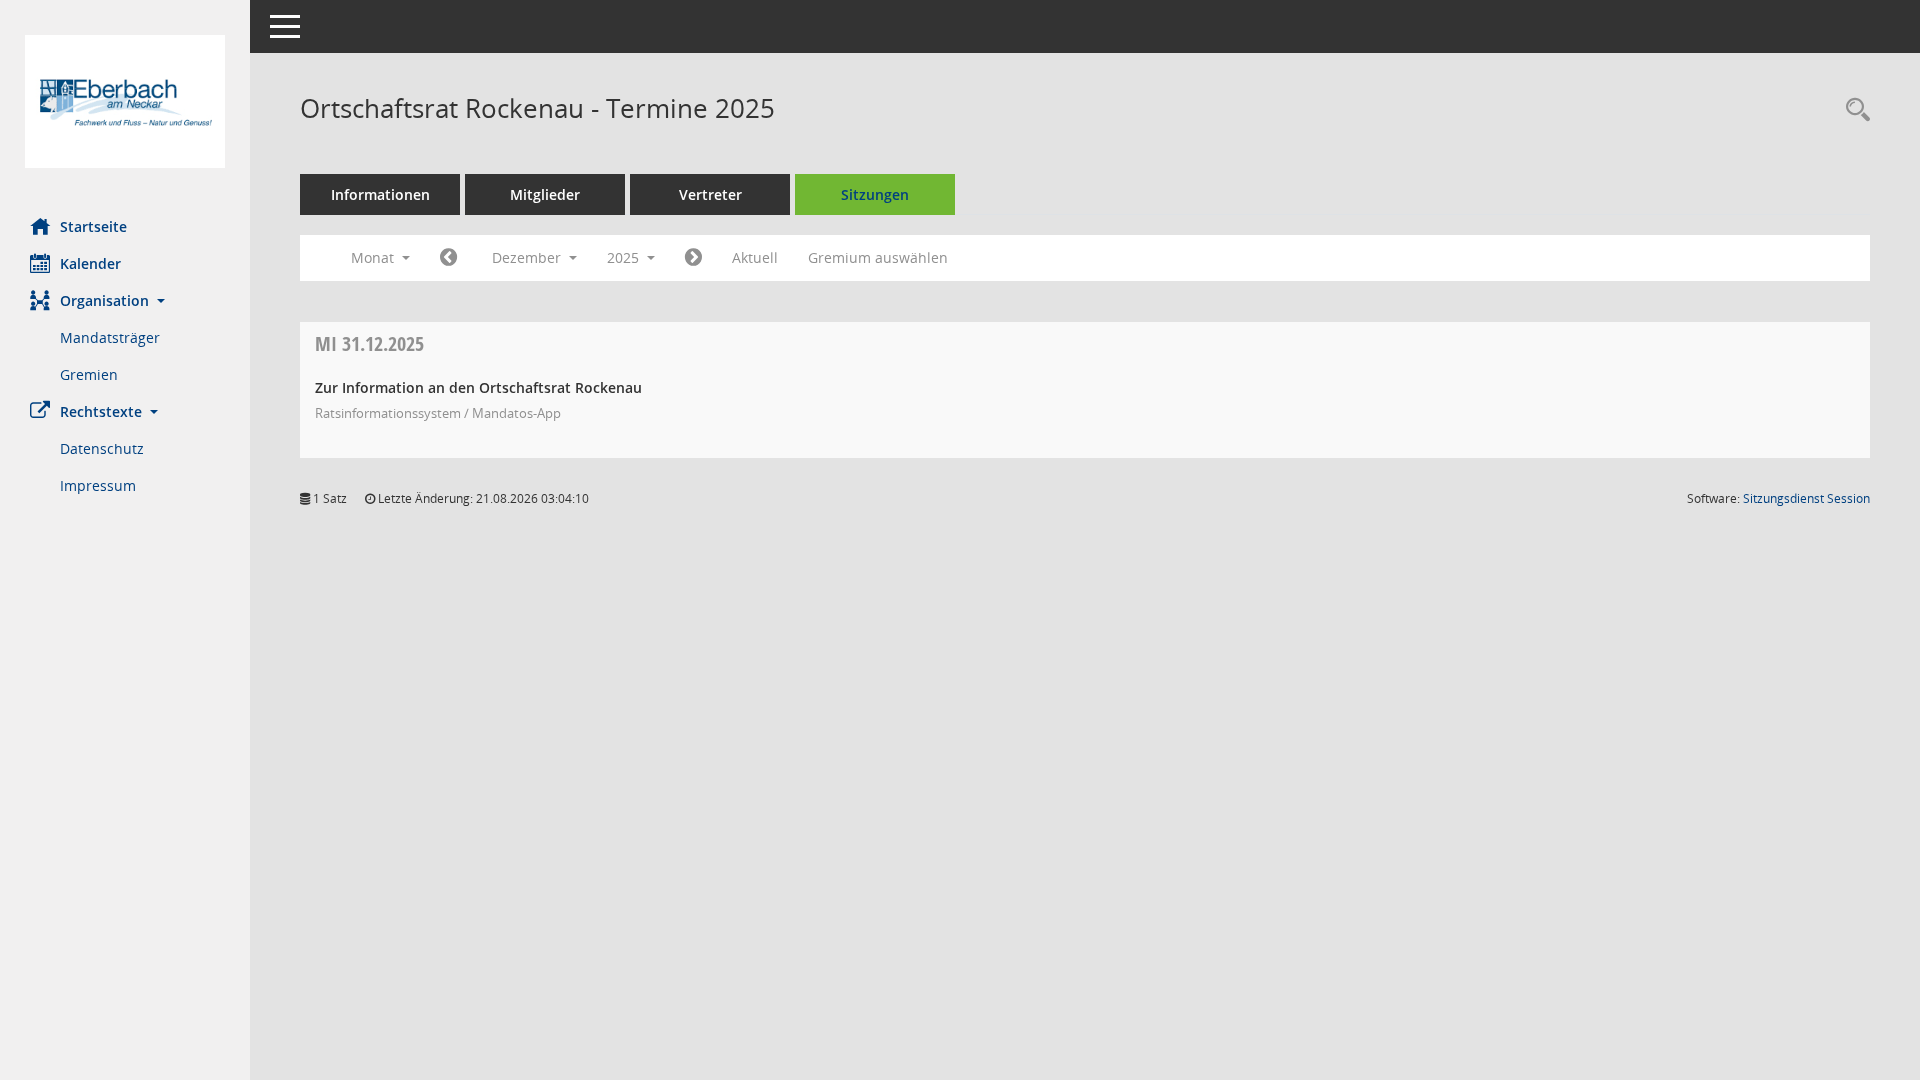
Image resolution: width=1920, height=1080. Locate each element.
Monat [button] (374, 257)
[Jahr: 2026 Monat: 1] (693, 258)
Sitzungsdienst (1806, 498)
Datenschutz (102, 448)
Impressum (98, 485)
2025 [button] (625, 257)
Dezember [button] (528, 257)
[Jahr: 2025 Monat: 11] (448, 258)
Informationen (380, 194)
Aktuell (755, 257)
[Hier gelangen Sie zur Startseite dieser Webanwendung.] (125, 101)
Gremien (89, 374)
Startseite (93, 226)
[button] (125, 300)
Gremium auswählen (878, 257)
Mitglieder (545, 194)
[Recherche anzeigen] (1853, 110)
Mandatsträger (110, 337)
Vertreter (710, 194)
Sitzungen (875, 194)
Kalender (90, 263)
